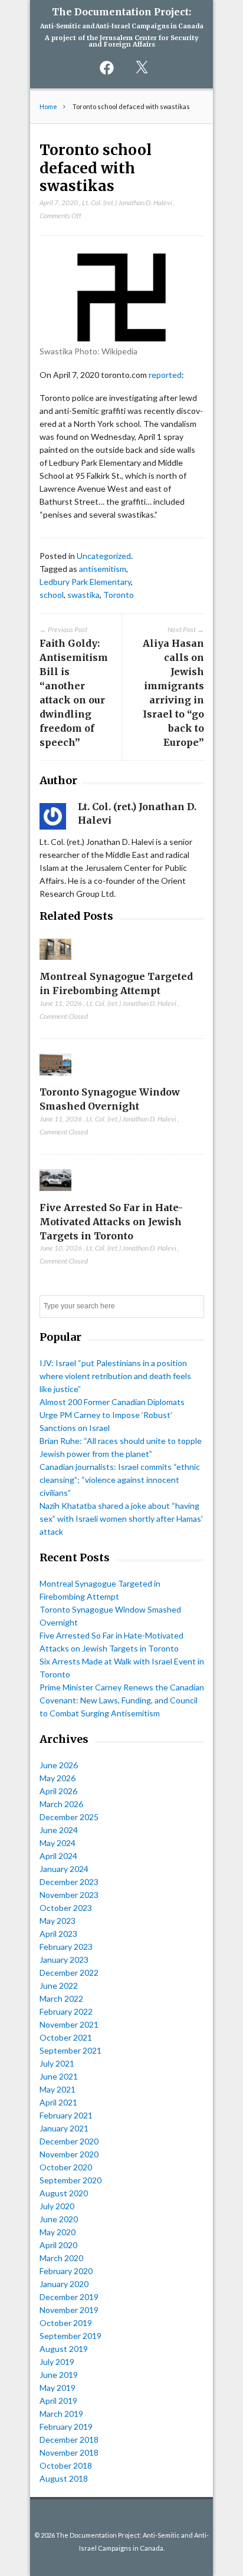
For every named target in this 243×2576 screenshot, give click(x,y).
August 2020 (64, 2193)
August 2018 (64, 2478)
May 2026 (58, 1778)
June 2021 (59, 2076)
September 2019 (70, 2336)
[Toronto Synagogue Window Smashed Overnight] (56, 1078)
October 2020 (66, 2167)
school (52, 595)
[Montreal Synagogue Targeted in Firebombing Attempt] (56, 963)
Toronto (119, 595)
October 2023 (66, 1908)
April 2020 (58, 2245)
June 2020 (59, 2219)
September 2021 (70, 2050)
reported (165, 375)
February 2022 (66, 2011)
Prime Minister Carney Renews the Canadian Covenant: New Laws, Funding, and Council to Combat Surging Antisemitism (122, 1700)
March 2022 (61, 1998)
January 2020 (64, 2284)
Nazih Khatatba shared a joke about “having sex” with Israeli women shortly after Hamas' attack (121, 1519)
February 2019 (66, 2427)
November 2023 (69, 1895)
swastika (83, 595)
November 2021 (69, 2024)
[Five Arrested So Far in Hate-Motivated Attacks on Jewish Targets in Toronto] (56, 1194)
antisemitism (103, 569)
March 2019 (61, 2414)
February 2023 (66, 1947)
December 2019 (69, 2297)
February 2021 (66, 2115)
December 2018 (69, 2440)
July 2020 (57, 2206)
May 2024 (58, 1843)
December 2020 (69, 2141)
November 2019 (69, 2310)
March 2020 (61, 2258)
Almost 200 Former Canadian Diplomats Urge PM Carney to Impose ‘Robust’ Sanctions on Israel (112, 1415)
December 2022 (69, 1973)
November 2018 (69, 2452)
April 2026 (58, 1791)
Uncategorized (104, 556)
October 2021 (66, 2037)
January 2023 (64, 1960)
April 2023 (58, 1934)
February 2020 (66, 2271)
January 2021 (64, 2128)
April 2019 (58, 2401)
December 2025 (69, 1817)
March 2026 (61, 1804)
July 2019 (57, 2362)
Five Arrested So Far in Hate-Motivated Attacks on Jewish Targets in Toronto (111, 1222)
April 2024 (58, 1856)
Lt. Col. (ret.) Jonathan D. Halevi (127, 203)
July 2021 (57, 2063)
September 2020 (70, 2180)
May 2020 (58, 2232)
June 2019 (59, 2375)
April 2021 (58, 2102)
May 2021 (58, 2089)
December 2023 (69, 1882)
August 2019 (64, 2349)
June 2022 (59, 1986)
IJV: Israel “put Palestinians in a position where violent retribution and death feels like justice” (115, 1376)
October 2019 (66, 2323)
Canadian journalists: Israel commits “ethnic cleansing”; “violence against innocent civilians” (120, 1480)
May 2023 (58, 1921)
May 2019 (58, 2388)
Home (48, 106)
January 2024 (64, 1869)
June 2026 (59, 1765)
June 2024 (59, 1830)
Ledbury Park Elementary (85, 582)
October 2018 (66, 2465)
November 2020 (69, 2154)
